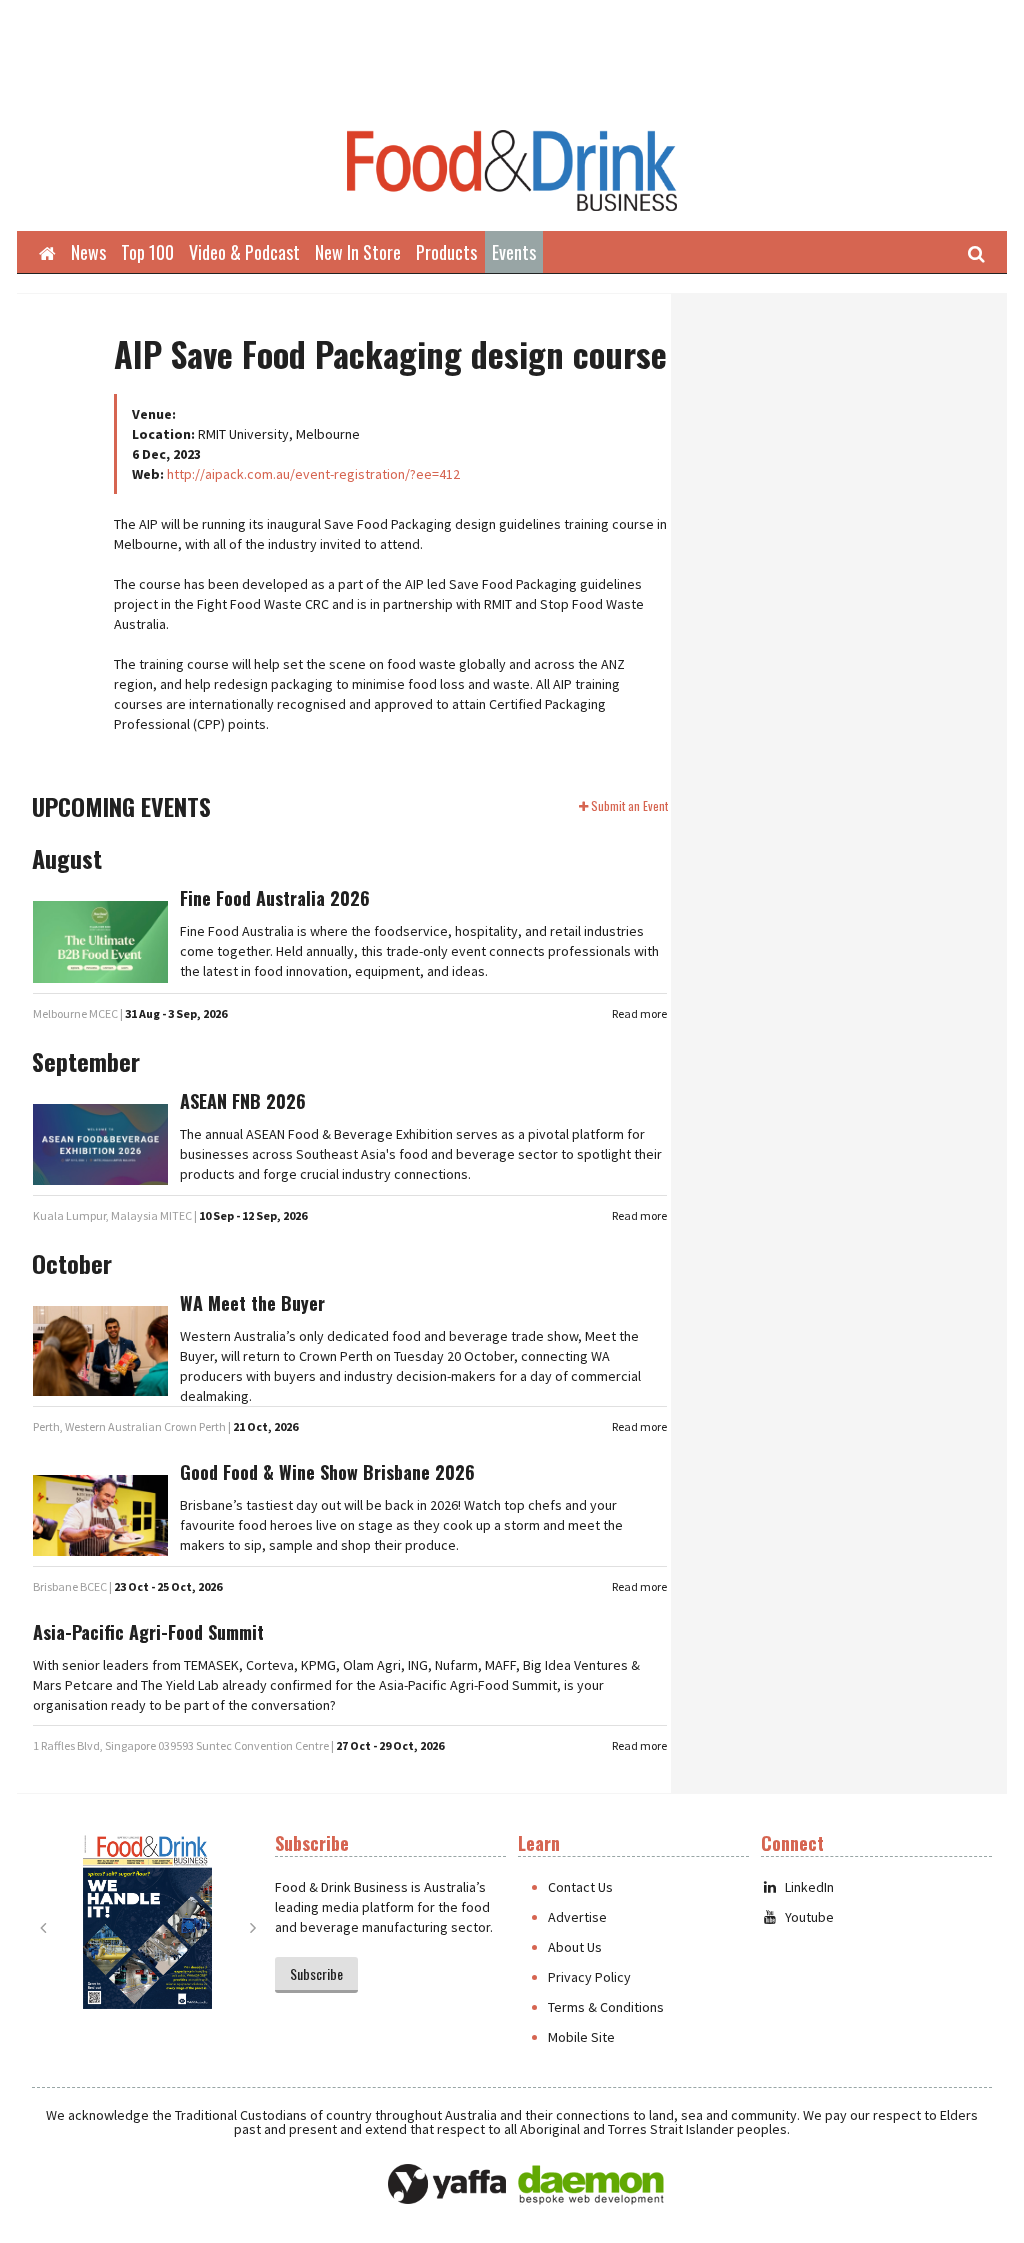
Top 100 (147, 252)
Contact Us (580, 1887)
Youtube (809, 1917)
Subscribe (316, 1973)
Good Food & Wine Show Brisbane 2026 (327, 1472)
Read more (639, 1013)
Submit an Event (629, 805)
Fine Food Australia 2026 (275, 898)
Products (446, 252)
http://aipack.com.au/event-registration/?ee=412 (313, 474)
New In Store (358, 252)
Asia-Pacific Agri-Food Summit (148, 1632)
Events (514, 252)
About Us (575, 1947)
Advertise (577, 1917)
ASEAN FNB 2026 (243, 1101)
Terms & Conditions (606, 2007)
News (88, 252)
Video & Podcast (244, 252)
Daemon (591, 2185)
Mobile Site (581, 2037)
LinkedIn (809, 1887)
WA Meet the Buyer (252, 1303)
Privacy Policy (589, 1977)
